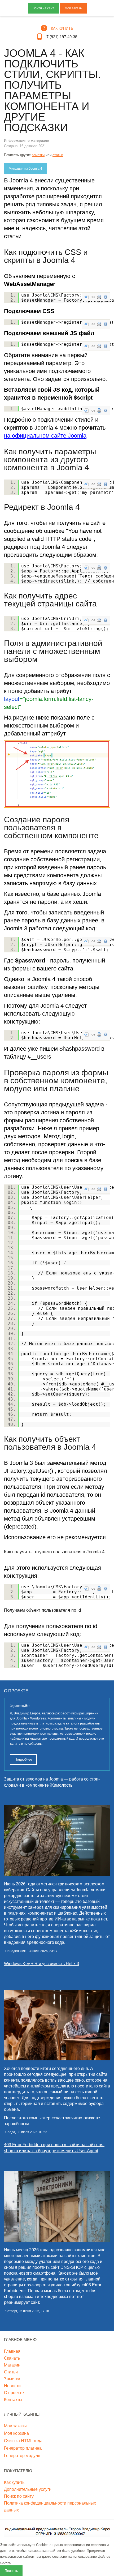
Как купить (14, 2482)
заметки (38, 155)
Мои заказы (74, 8)
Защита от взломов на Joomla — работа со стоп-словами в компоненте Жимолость (52, 1782)
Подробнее (23, 1759)
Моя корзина (16, 2433)
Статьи (11, 2372)
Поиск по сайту (19, 2496)
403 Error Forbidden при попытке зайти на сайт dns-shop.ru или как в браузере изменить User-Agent (54, 2148)
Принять (11, 2571)
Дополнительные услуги (28, 2489)
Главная (12, 2351)
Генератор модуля (22, 2456)
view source (86, 297)
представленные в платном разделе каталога (45, 1723)
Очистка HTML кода (23, 2441)
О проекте (14, 2393)
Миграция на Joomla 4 (25, 169)
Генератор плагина (23, 2448)
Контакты (13, 2400)
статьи (58, 155)
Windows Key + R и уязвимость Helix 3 (41, 1964)
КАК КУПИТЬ (62, 28)
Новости (12, 2386)
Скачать (12, 2358)
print (99, 297)
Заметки (12, 2379)
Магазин (12, 2365)
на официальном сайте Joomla (45, 436)
